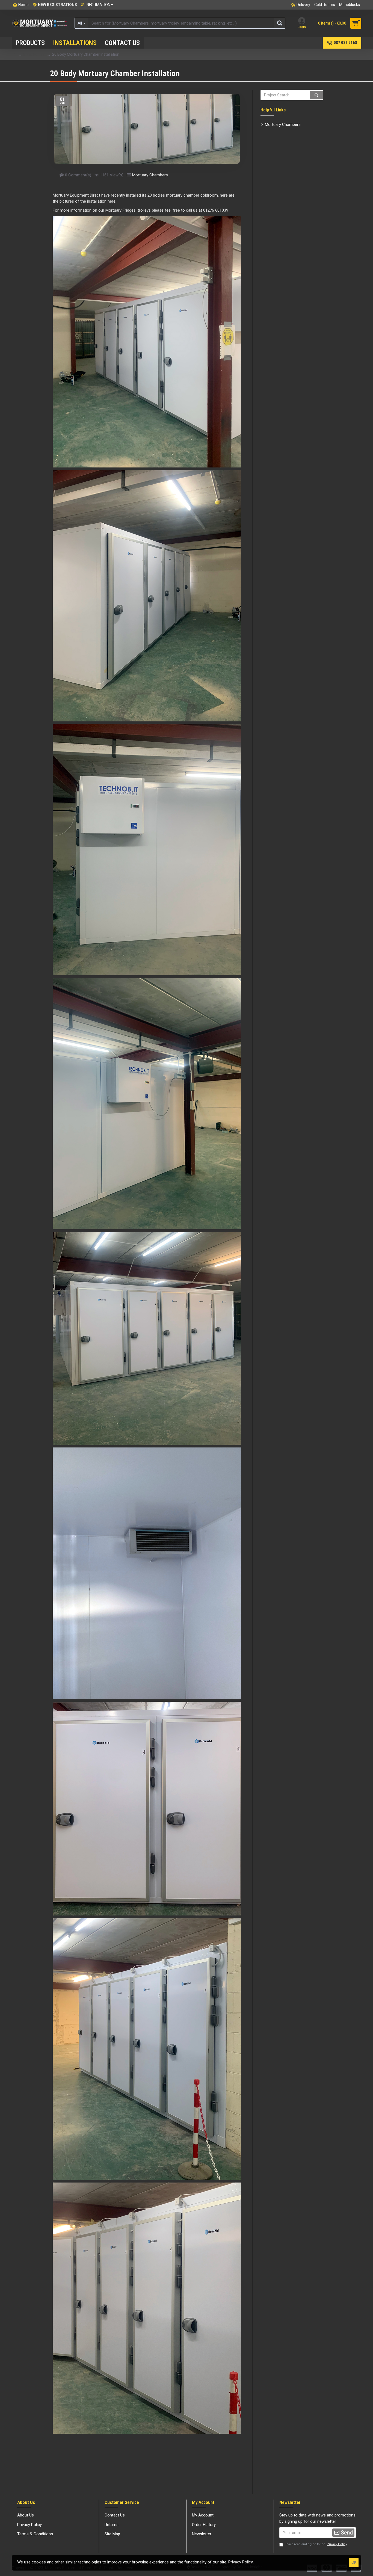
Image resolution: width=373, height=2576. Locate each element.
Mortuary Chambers (150, 175)
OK (354, 2562)
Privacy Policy (241, 2562)
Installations (34, 54)
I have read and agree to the (316, 2544)
